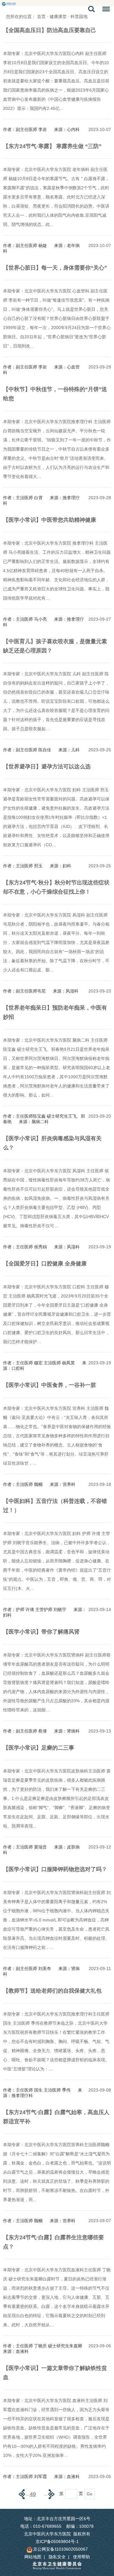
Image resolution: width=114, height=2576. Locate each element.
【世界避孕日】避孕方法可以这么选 (47, 767)
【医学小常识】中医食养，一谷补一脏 (50, 1385)
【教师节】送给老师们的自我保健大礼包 (52, 1991)
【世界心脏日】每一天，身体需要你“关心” (55, 268)
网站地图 (33, 2557)
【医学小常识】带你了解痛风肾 (41, 1632)
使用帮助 (81, 2557)
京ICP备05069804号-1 (57, 2542)
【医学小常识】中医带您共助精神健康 (50, 520)
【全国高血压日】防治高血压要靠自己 (50, 30)
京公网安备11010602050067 (60, 2549)
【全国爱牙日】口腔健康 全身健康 (45, 1264)
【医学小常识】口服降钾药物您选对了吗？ (55, 1869)
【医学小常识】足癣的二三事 (39, 1748)
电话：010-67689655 (41, 2526)
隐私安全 (57, 2557)
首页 (41, 16)
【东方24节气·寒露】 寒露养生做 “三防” (52, 146)
